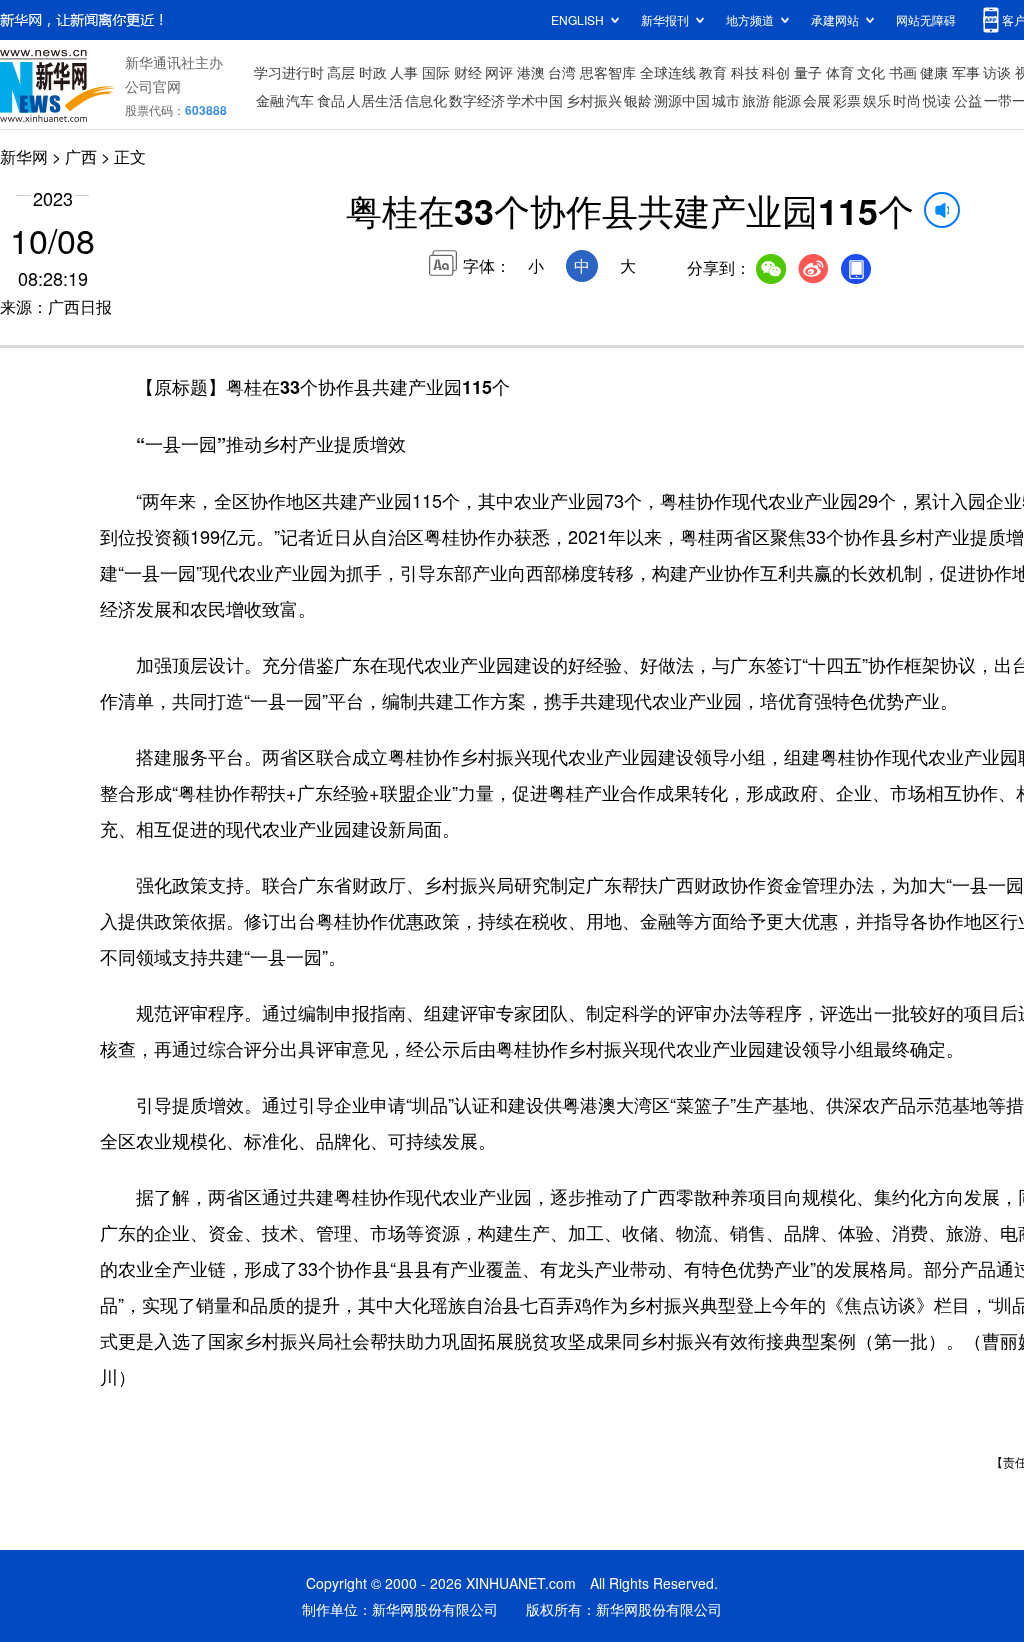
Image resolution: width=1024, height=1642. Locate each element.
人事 (404, 72)
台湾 (562, 72)
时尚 (907, 100)
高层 (341, 72)
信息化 (426, 100)
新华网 (24, 156)
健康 (934, 72)
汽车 (300, 100)
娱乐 (877, 100)
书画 (903, 72)
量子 (808, 72)
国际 (436, 72)
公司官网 (153, 86)
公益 (968, 100)
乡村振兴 (594, 100)
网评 (499, 72)
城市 (726, 100)
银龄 (638, 100)
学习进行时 (289, 72)
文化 (871, 72)
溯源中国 (682, 100)
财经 (468, 72)
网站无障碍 (926, 19)
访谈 (997, 72)
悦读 (937, 100)
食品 (331, 100)
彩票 (847, 100)
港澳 (531, 72)
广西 (81, 156)
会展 (817, 100)
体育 (840, 72)
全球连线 (668, 72)
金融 (270, 100)
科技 (745, 72)
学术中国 (535, 100)
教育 (713, 72)
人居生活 (375, 100)
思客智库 (608, 72)
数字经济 (477, 100)
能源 (787, 100)
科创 (776, 72)
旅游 (756, 100)
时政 (373, 72)
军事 (966, 72)
